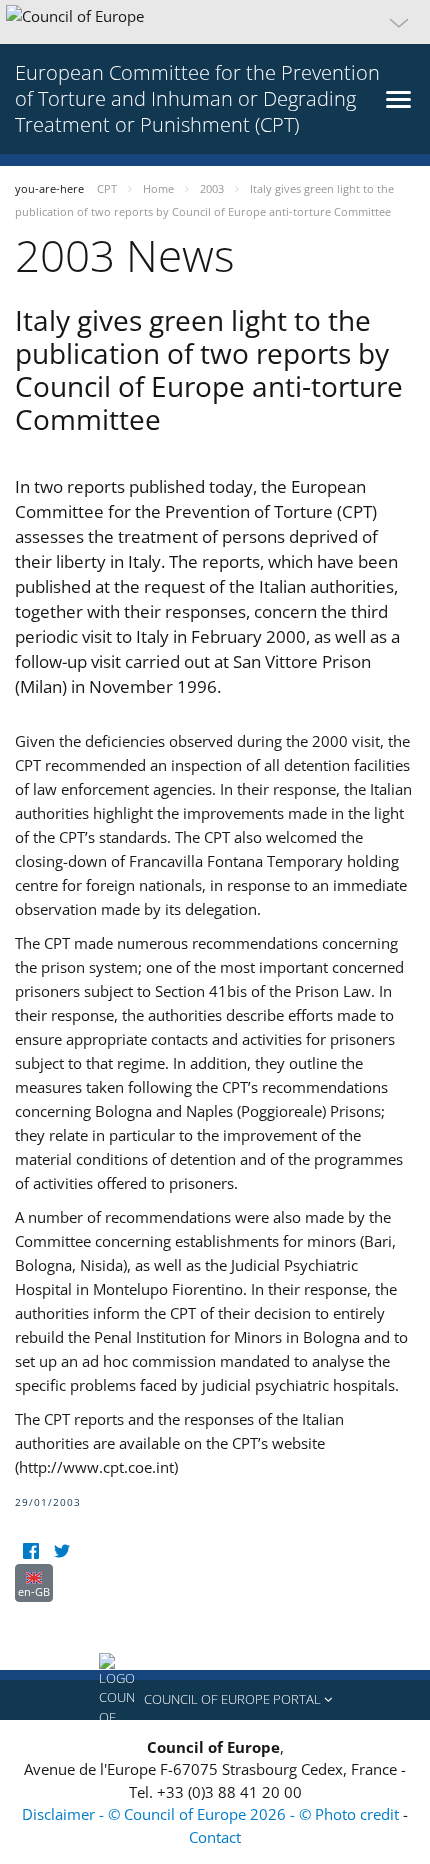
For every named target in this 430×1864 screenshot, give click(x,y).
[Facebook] (30, 1551)
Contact (215, 1837)
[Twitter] (61, 1551)
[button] (215, 22)
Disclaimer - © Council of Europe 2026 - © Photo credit (212, 1814)
